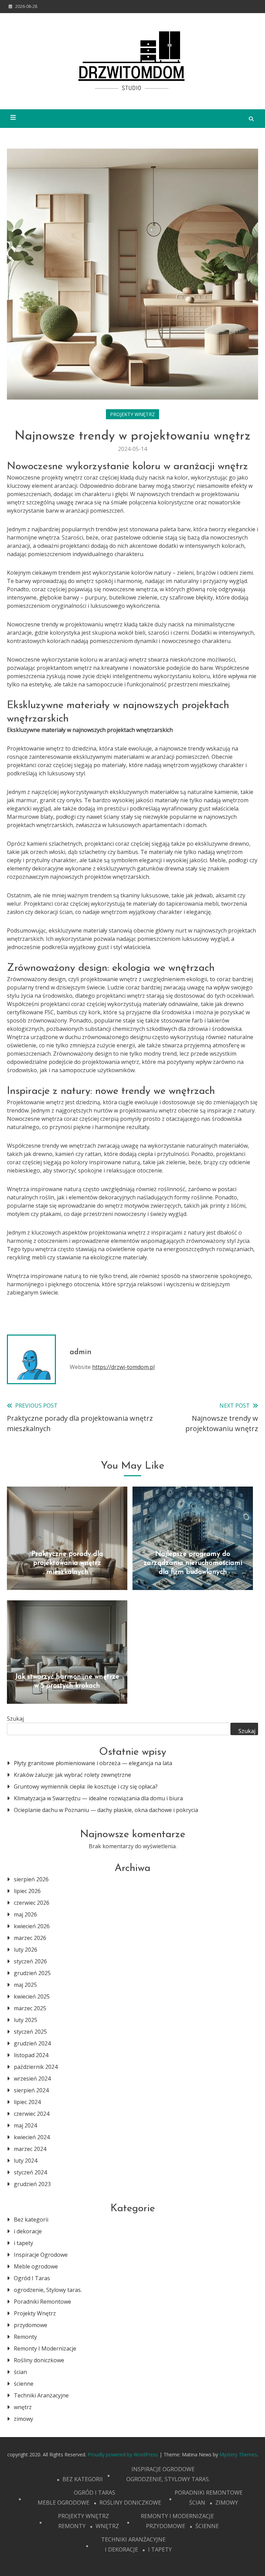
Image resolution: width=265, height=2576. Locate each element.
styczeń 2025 (30, 2032)
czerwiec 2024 (32, 2114)
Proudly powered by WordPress (124, 2454)
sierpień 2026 (31, 1879)
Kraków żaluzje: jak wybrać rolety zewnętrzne (72, 1775)
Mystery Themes (238, 2454)
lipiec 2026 (27, 1891)
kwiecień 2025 (32, 1996)
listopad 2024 (31, 2055)
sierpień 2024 (31, 2090)
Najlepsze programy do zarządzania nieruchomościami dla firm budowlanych (193, 1563)
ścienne (24, 2384)
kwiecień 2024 (32, 2137)
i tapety (23, 2243)
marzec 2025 (30, 2008)
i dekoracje (28, 2231)
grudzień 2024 (32, 2043)
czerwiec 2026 (32, 1903)
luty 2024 (26, 2161)
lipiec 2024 (27, 2102)
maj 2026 (25, 1914)
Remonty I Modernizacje (45, 2348)
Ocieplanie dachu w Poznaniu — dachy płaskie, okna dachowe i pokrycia (106, 1810)
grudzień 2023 (32, 2184)
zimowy (23, 2419)
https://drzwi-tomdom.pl (123, 1367)
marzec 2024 (30, 2149)
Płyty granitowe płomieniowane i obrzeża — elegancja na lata (93, 1763)
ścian (20, 2372)
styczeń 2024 (30, 2172)
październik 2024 (36, 2067)
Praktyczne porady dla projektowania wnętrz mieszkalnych (67, 1563)
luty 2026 (26, 1950)
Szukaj (15, 1719)
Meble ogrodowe (36, 2266)
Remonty (25, 2337)
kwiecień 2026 (32, 1926)
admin (81, 1352)
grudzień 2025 (32, 1973)
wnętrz (23, 2407)
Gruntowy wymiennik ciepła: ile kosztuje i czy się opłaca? (86, 1787)
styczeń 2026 (30, 1961)
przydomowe (31, 2325)
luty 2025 (26, 2020)
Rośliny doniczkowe (39, 2360)
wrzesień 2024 (32, 2079)
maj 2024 (25, 2125)
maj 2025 (25, 1985)
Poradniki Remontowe (42, 2302)
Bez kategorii (31, 2220)
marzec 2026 (30, 1938)
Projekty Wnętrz (132, 414)
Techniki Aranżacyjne (41, 2395)
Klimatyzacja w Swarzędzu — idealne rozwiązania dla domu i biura (98, 1798)
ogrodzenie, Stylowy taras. (48, 2290)
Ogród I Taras (32, 2278)
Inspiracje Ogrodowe (41, 2255)
